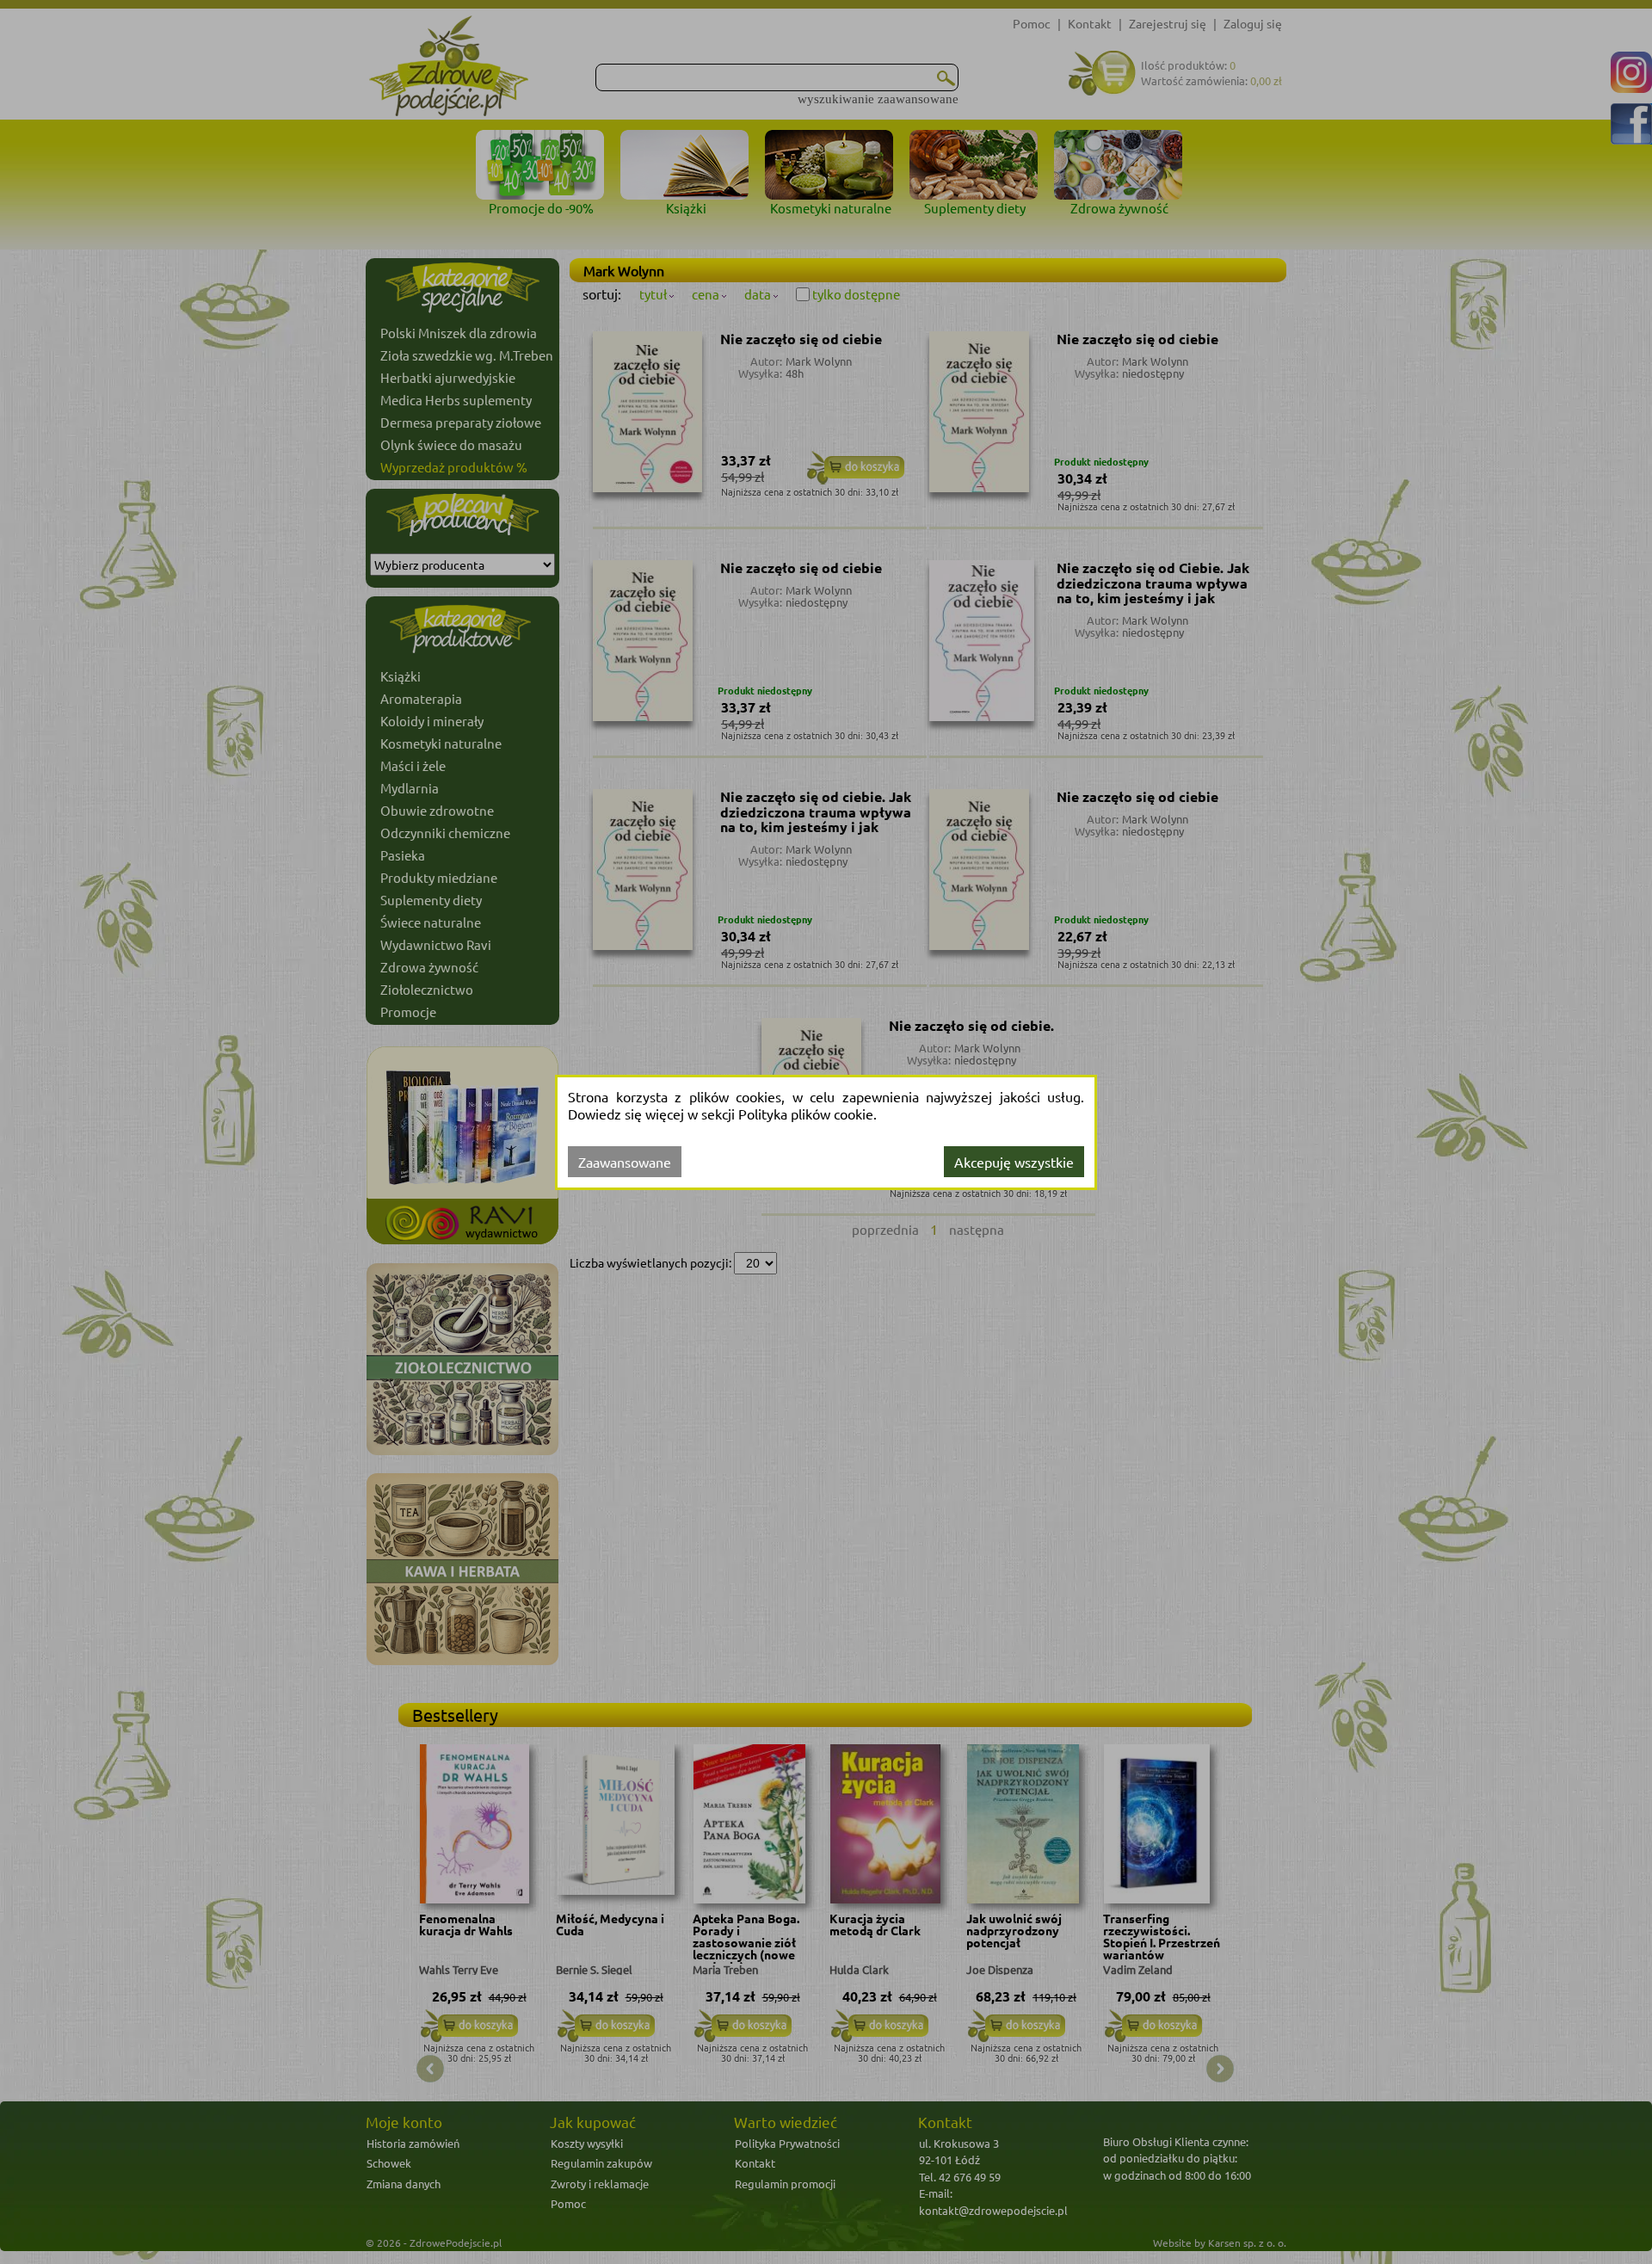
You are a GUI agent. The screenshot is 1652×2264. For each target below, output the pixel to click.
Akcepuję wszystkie (1014, 1162)
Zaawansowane (625, 1162)
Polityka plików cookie (806, 1113)
